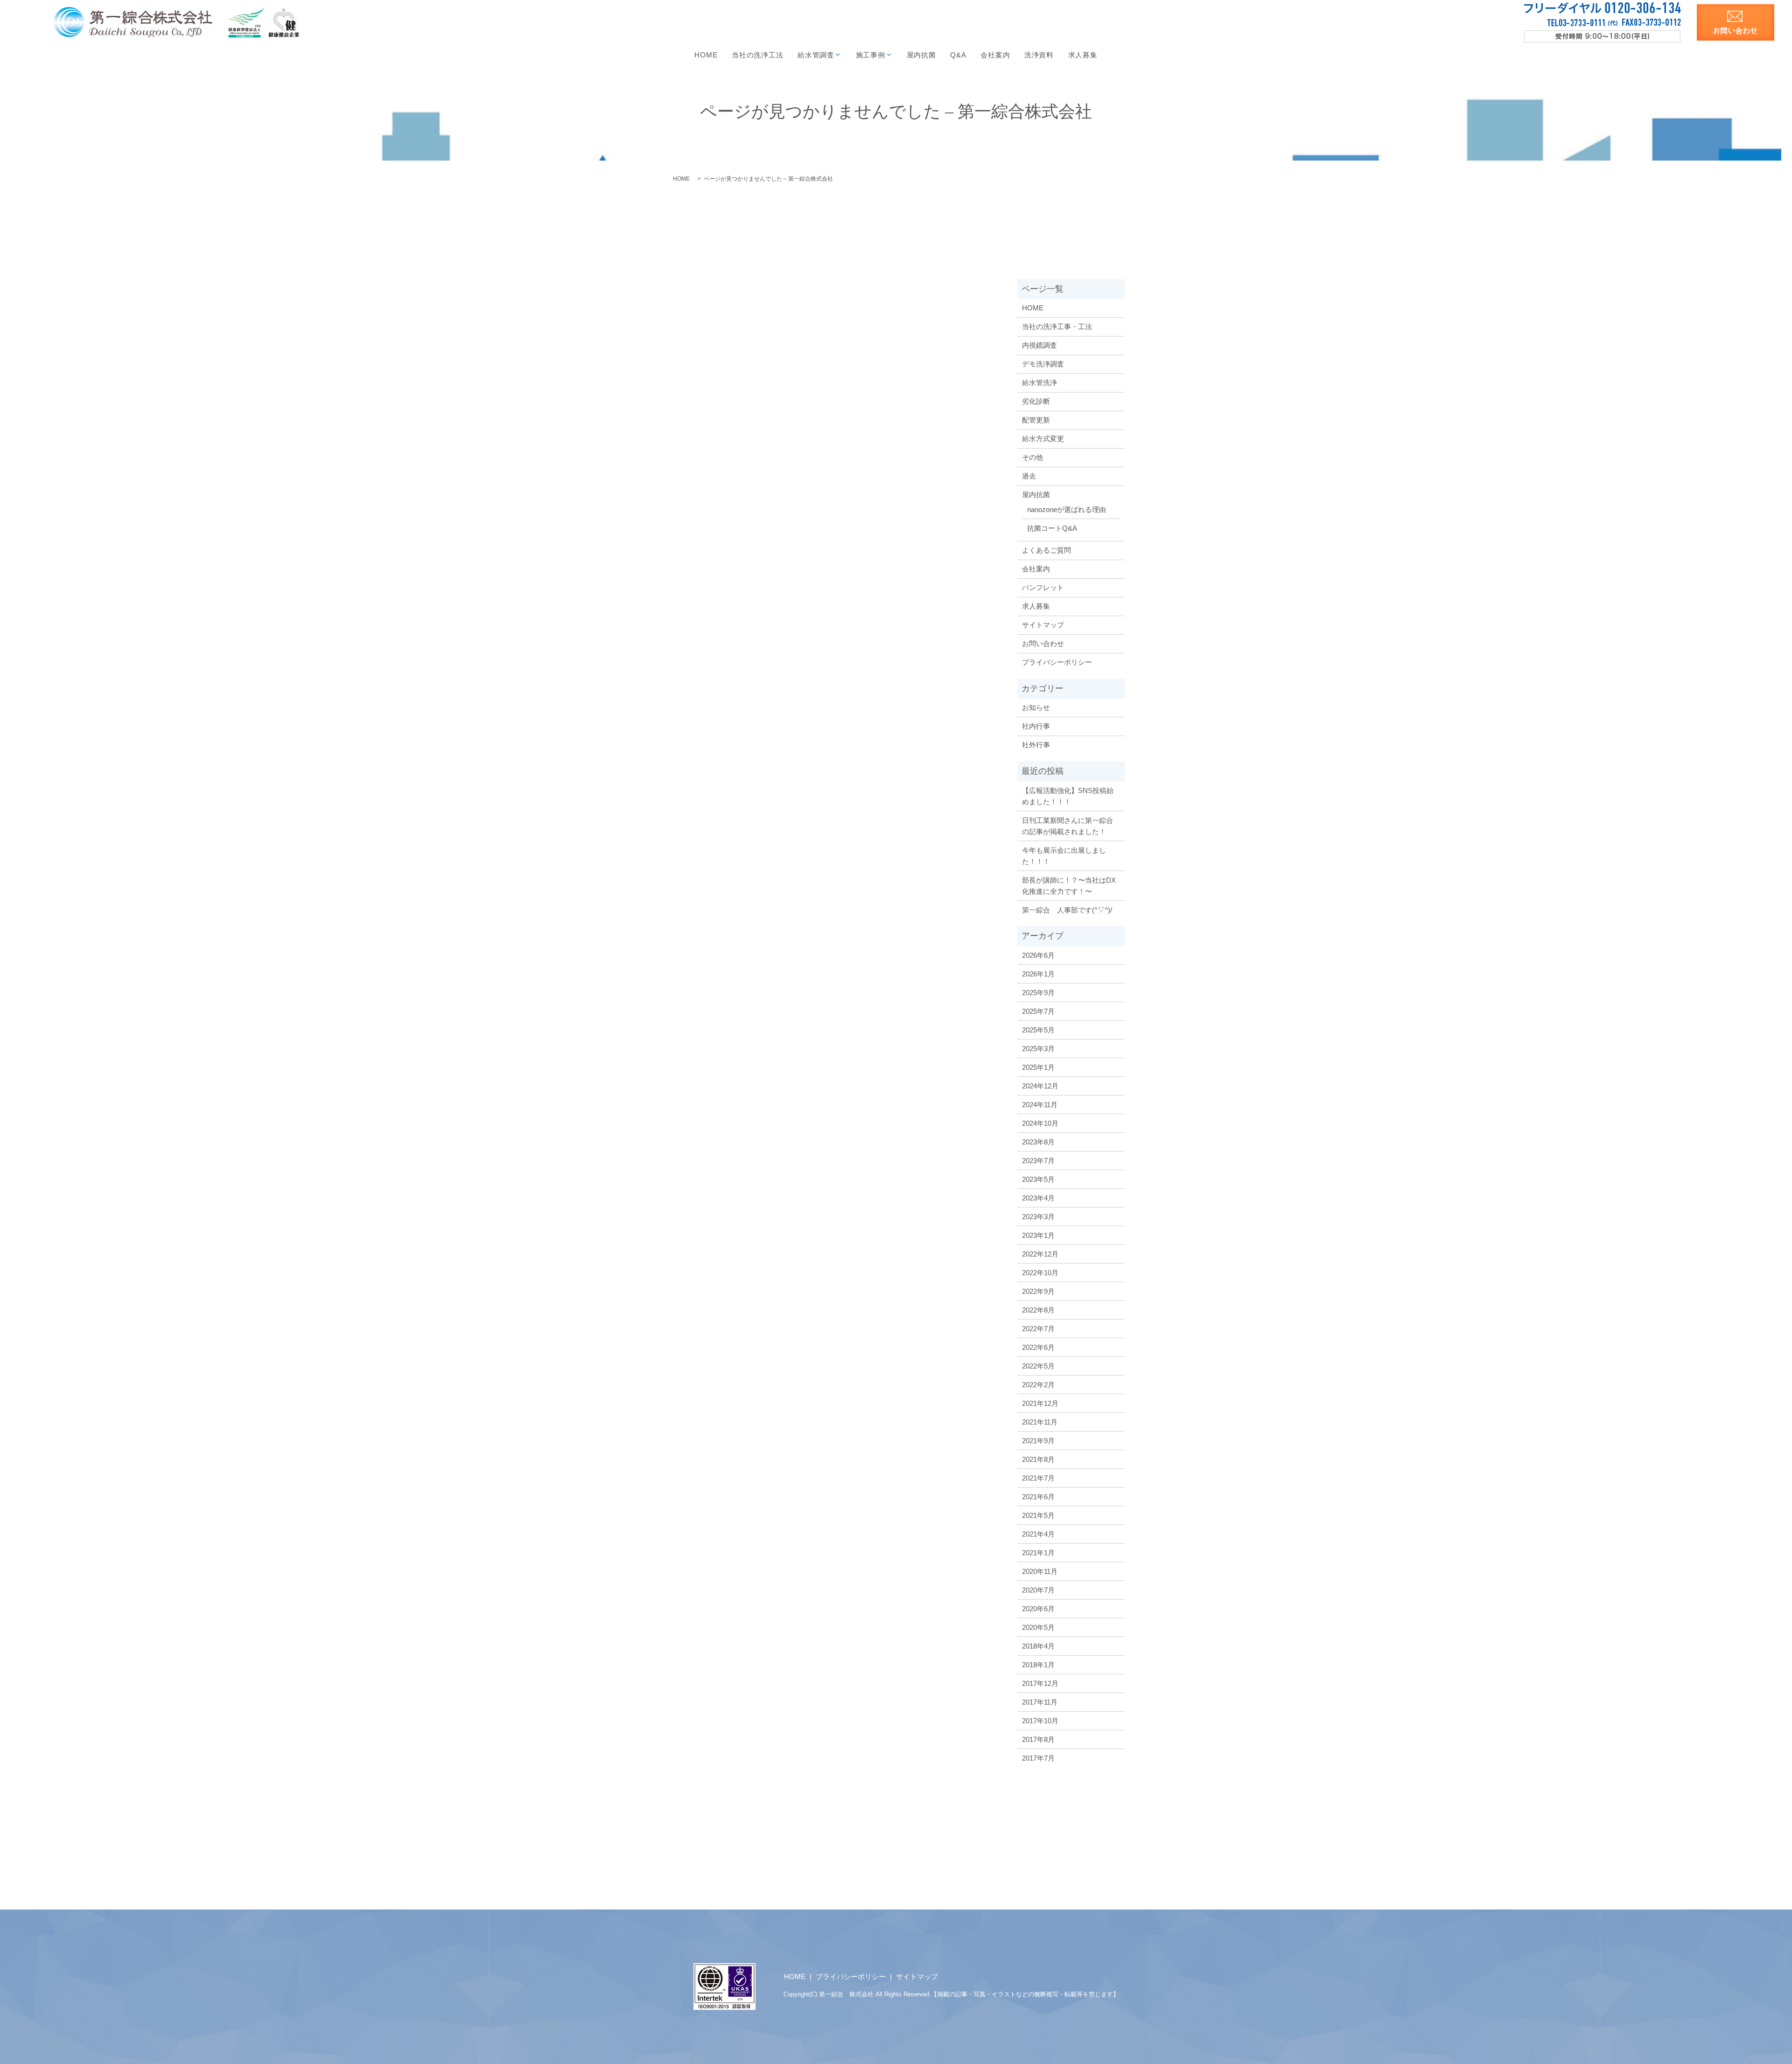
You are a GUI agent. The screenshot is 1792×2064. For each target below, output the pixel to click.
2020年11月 (1040, 1571)
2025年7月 (1038, 1011)
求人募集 (1083, 55)
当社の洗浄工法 (757, 55)
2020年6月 (1038, 1609)
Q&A (958, 55)
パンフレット (1043, 587)
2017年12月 (1040, 1683)
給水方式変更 (1043, 439)
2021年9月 (1038, 1441)
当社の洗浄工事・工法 (1057, 326)
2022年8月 (1038, 1310)
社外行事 (1036, 745)
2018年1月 (1038, 1665)
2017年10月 (1040, 1721)
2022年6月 (1038, 1347)
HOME (706, 55)
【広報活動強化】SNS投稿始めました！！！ (1068, 796)
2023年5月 (1038, 1179)
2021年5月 (1038, 1515)
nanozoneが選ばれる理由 (1067, 509)
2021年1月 (1038, 1553)
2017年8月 (1038, 1739)
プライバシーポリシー (1057, 662)
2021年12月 (1040, 1403)
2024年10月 (1040, 1123)
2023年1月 (1038, 1235)
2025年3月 (1038, 1049)
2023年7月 (1038, 1161)
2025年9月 (1038, 993)
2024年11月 (1040, 1105)
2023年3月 (1038, 1217)
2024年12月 (1040, 1086)
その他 (1032, 457)
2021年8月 (1038, 1459)
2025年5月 (1038, 1030)
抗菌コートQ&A (1052, 528)
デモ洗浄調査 (1043, 364)
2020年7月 (1038, 1590)
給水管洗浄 (1039, 383)
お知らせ (1036, 707)
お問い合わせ (1043, 643)
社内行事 (1036, 726)
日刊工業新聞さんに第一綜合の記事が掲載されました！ (1067, 826)
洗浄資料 (1039, 55)
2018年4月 (1038, 1646)
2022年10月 (1040, 1273)
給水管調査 (816, 55)
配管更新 (1036, 420)
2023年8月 (1038, 1142)
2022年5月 (1038, 1366)
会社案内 (995, 55)
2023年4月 (1038, 1198)
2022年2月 (1038, 1385)
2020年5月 (1038, 1627)
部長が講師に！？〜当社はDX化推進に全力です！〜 (1069, 886)
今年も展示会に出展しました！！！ (1064, 856)
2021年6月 (1038, 1497)
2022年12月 (1040, 1254)
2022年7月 (1038, 1329)
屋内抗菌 (921, 55)
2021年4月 (1038, 1534)
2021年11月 (1040, 1422)
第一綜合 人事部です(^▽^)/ (1067, 910)
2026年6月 (1038, 955)
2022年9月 (1038, 1291)
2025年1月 (1038, 1067)
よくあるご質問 (1046, 550)
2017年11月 (1040, 1702)
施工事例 (871, 55)
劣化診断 (1036, 401)
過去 (1029, 476)
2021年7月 (1038, 1478)
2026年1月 (1038, 974)
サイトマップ (1043, 625)
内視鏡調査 (1039, 345)
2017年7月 (1038, 1758)
